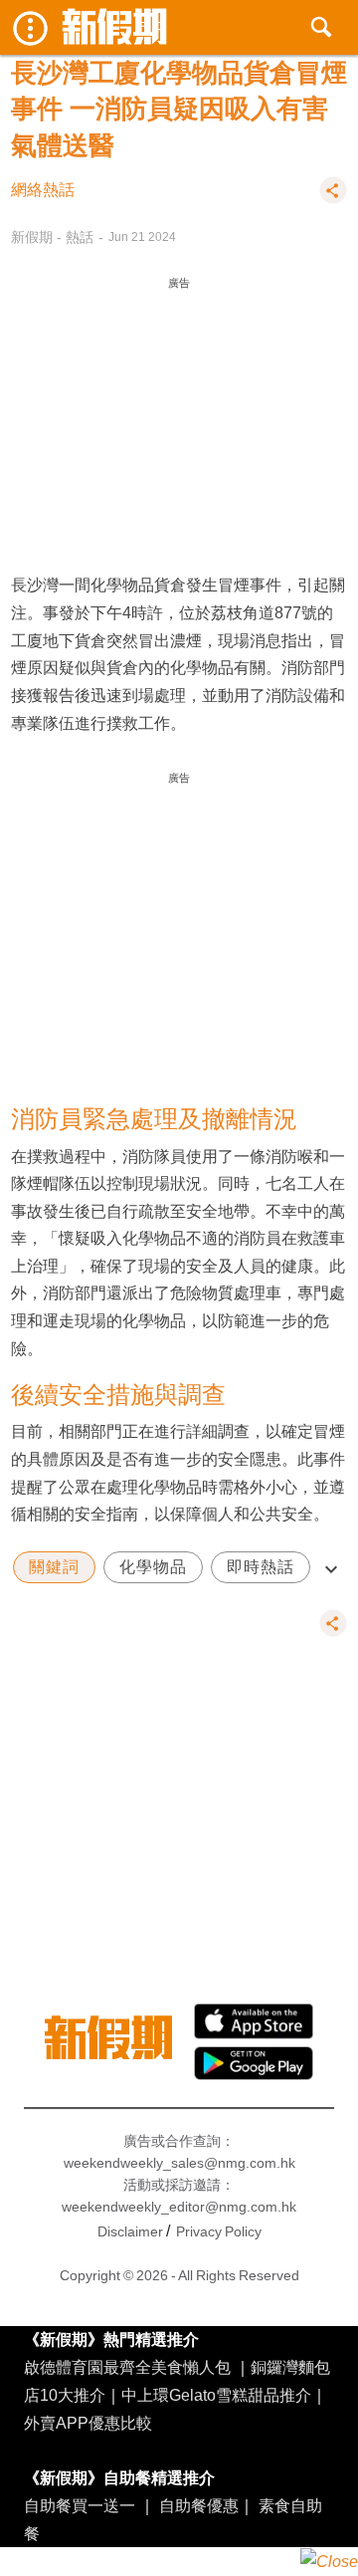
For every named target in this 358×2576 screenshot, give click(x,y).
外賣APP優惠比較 (88, 2423)
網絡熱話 (43, 190)
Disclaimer (130, 2231)
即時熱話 (261, 1567)
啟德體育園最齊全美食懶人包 (127, 2367)
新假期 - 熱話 (52, 237)
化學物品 (153, 1567)
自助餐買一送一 (80, 2505)
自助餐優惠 (199, 2505)
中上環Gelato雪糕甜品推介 (216, 2395)
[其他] (333, 199)
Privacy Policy (219, 2231)
